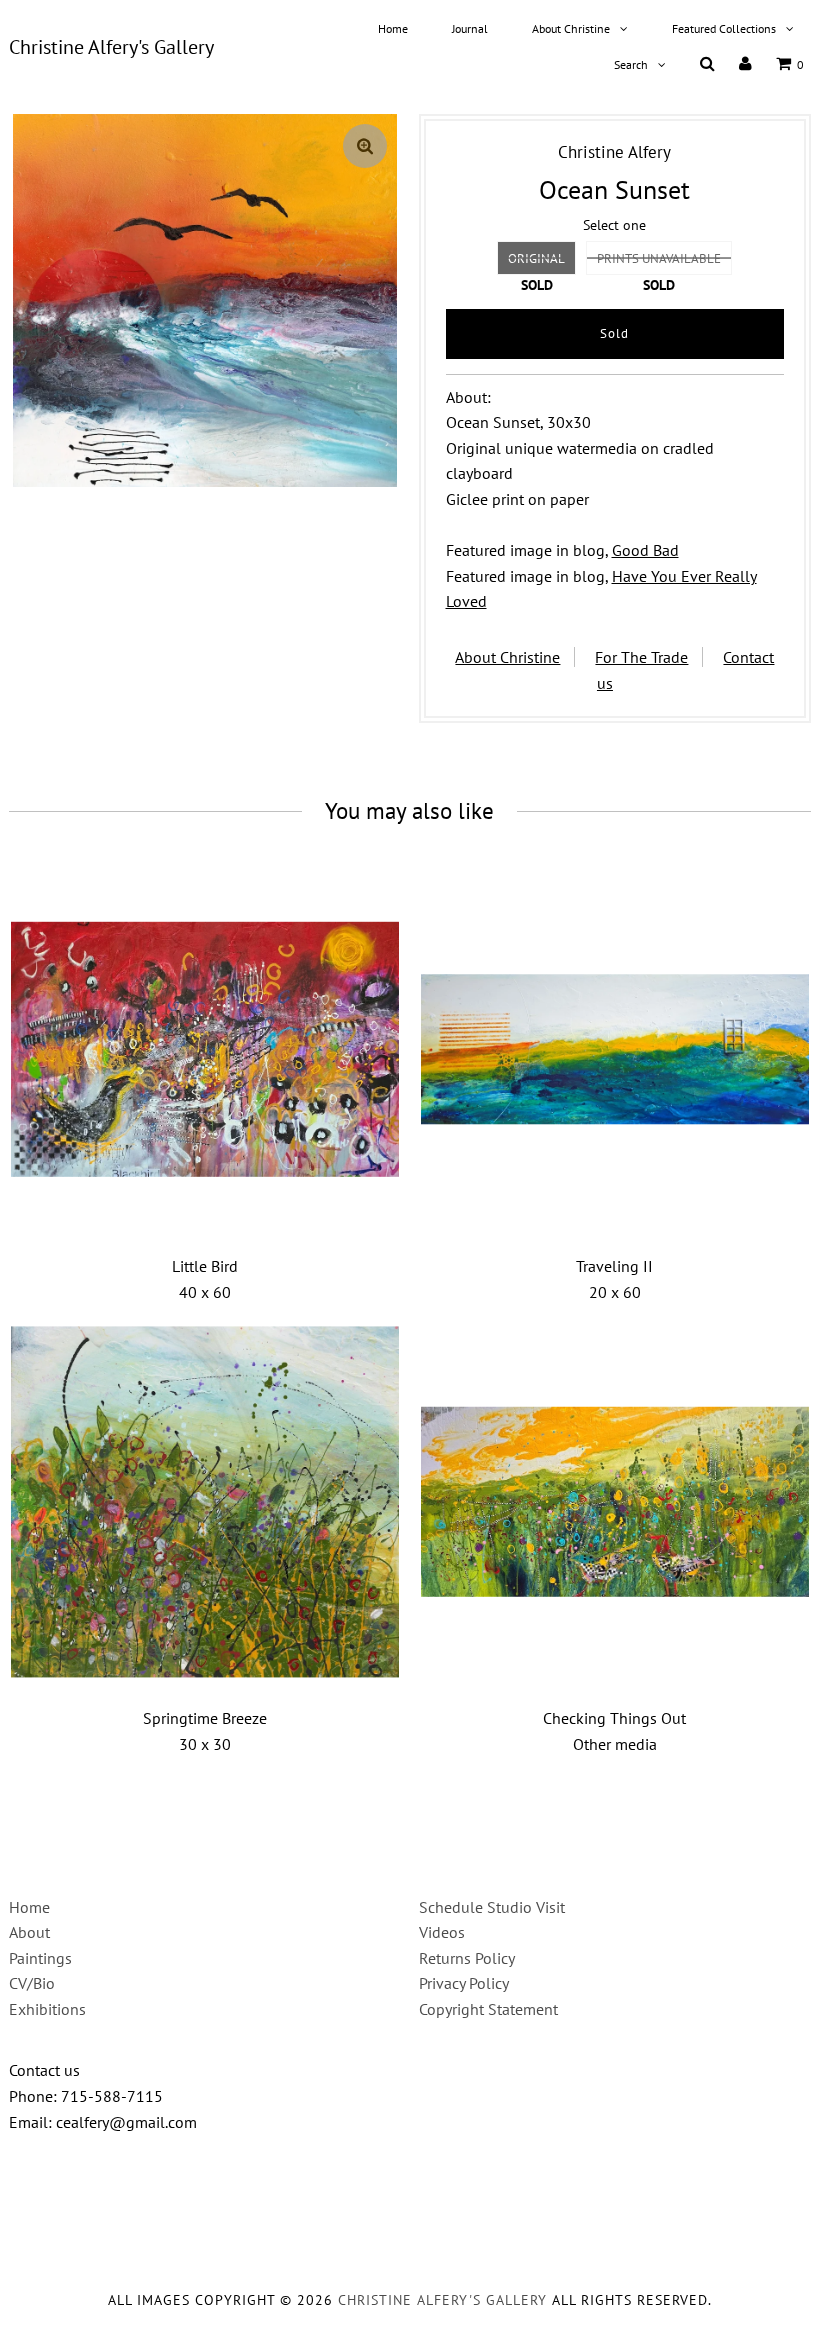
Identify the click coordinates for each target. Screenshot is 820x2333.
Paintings (40, 1958)
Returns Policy (467, 1958)
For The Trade (641, 657)
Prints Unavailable (659, 258)
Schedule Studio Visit (492, 1907)
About (29, 1932)
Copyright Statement (488, 2009)
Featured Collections (724, 28)
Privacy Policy (464, 1983)
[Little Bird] (205, 1049)
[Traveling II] (615, 1049)
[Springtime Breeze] (205, 1501)
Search (631, 64)
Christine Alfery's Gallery (111, 47)
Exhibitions (47, 2009)
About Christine (571, 28)
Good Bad (645, 550)
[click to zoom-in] (365, 146)
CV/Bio (32, 1983)
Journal (470, 28)
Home (393, 28)
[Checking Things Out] (615, 1501)
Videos (442, 1932)
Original (536, 258)
